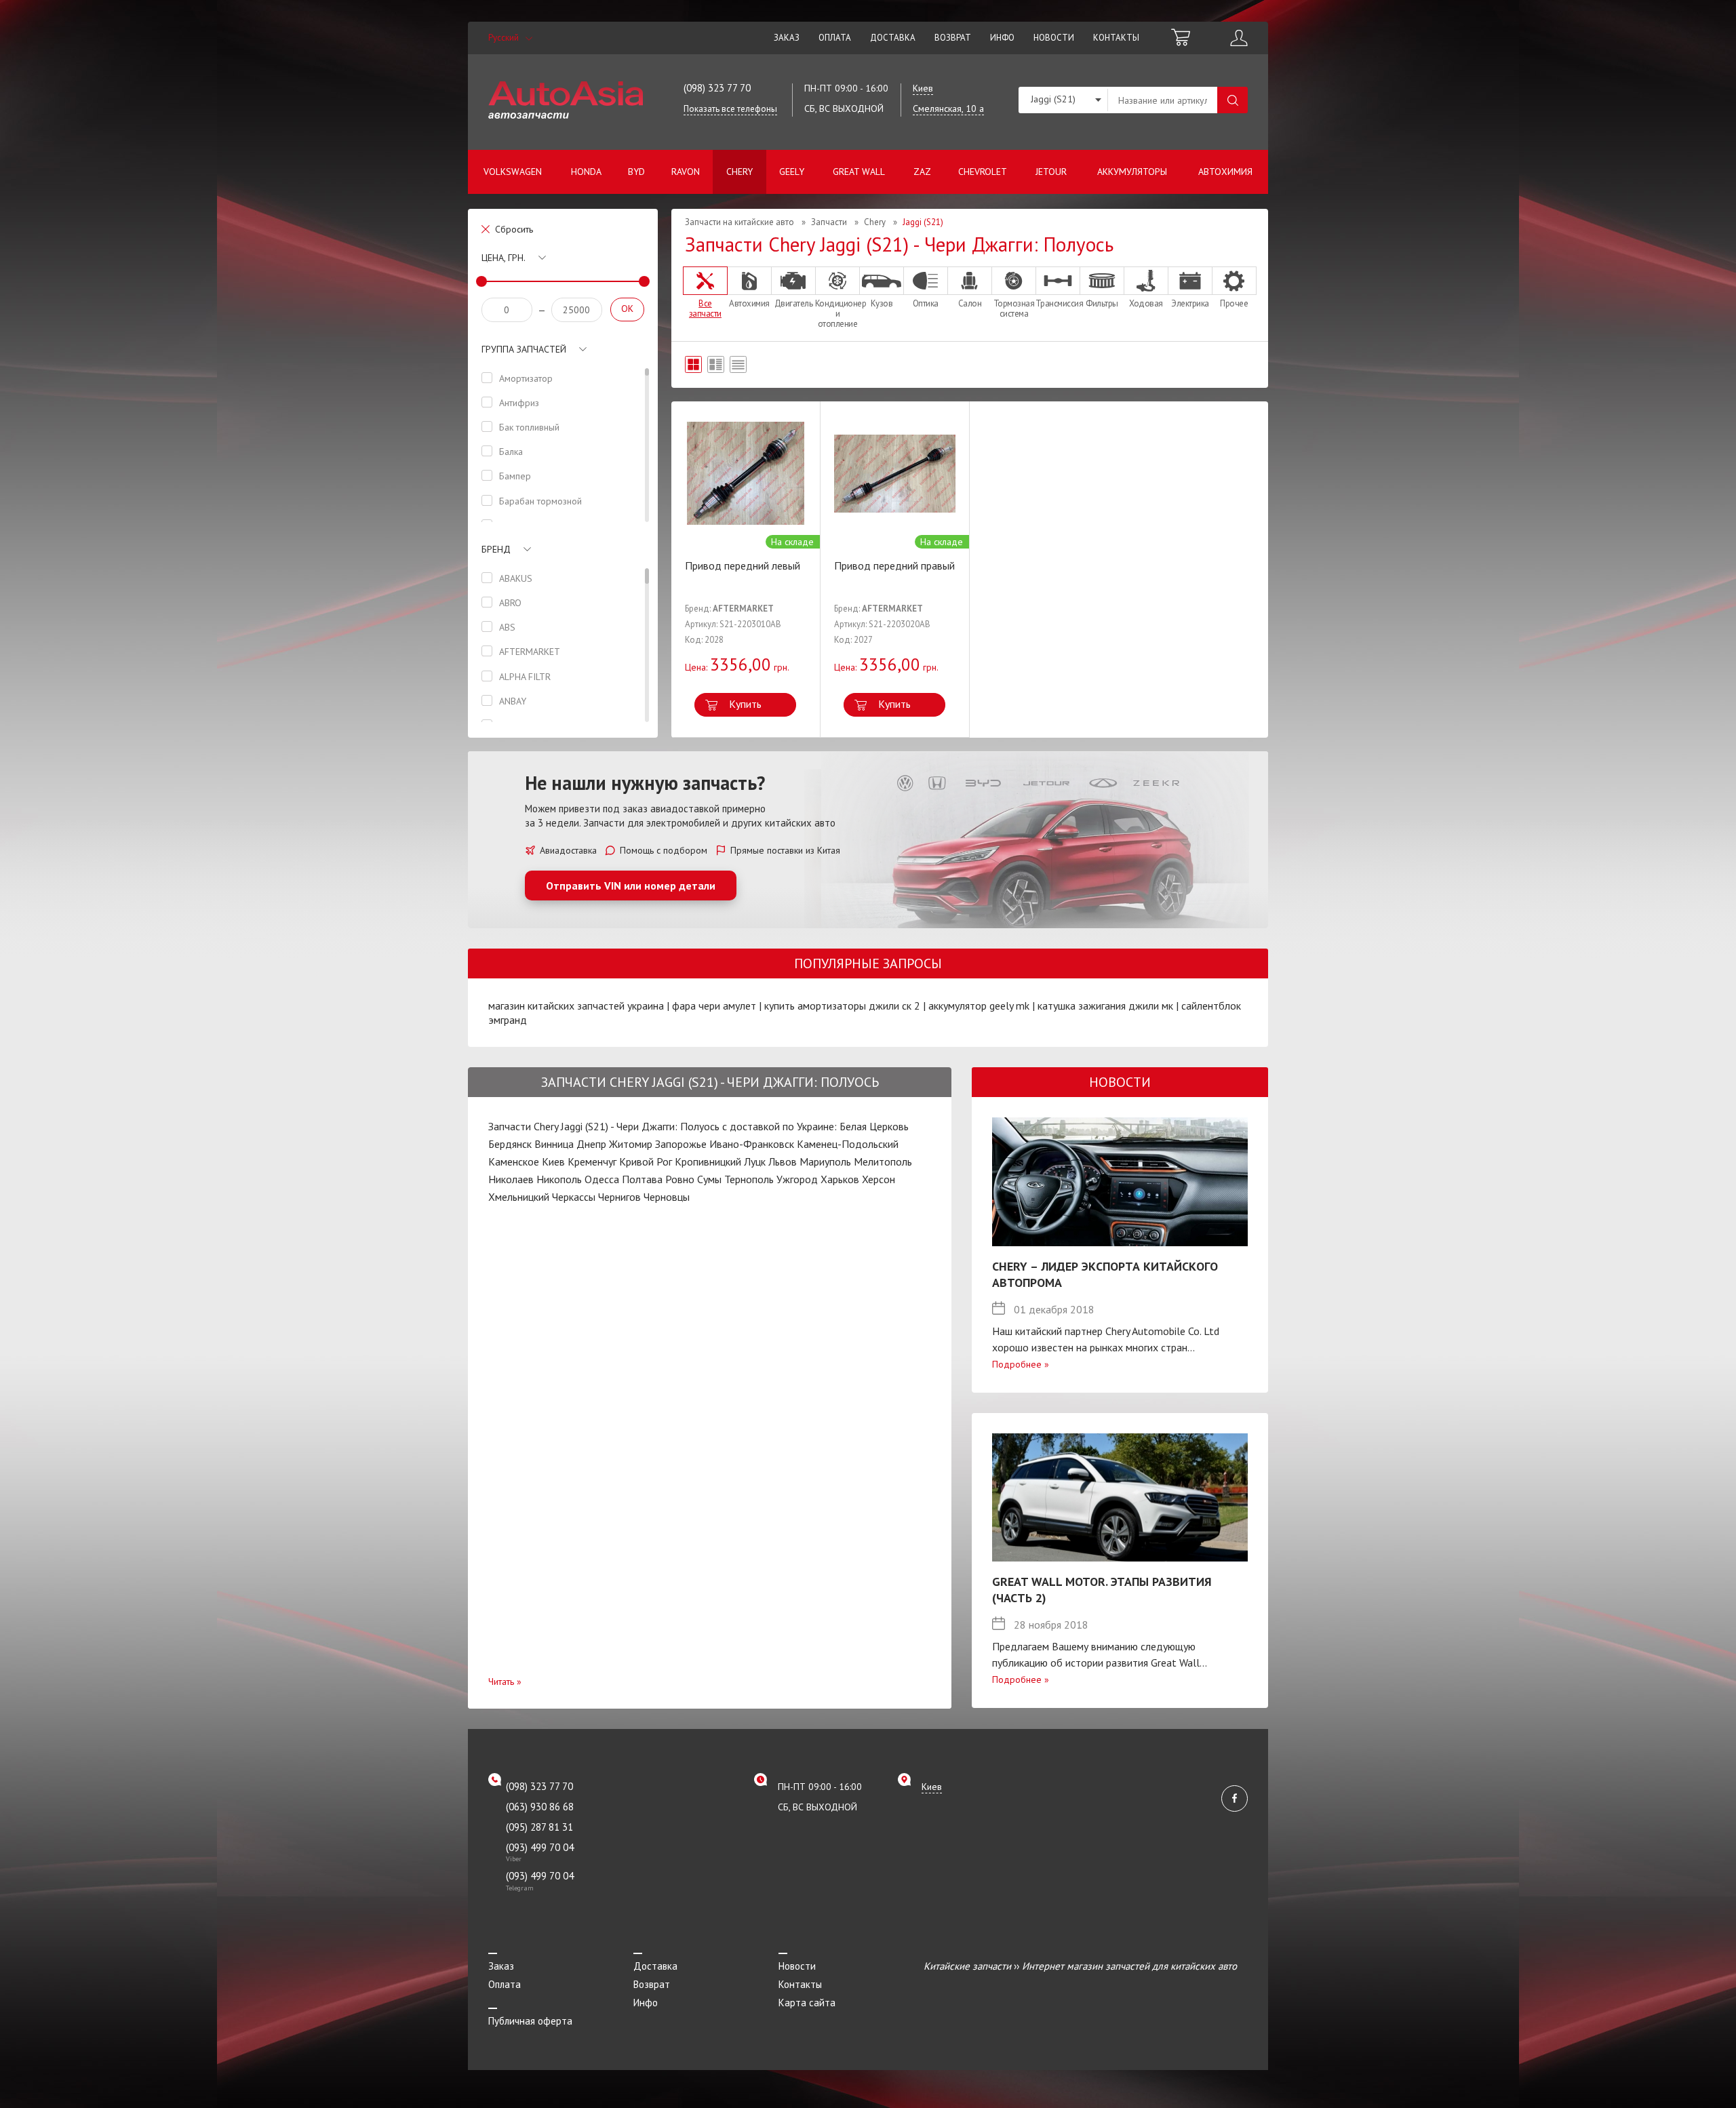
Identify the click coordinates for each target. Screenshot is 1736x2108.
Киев (553, 1161)
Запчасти (829, 222)
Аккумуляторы (1132, 172)
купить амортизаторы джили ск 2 (842, 1006)
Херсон (879, 1179)
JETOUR (1051, 172)
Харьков (840, 1179)
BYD (636, 172)
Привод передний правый (894, 565)
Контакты (1116, 38)
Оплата (835, 38)
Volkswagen (513, 172)
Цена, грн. (504, 258)
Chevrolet (983, 172)
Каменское (514, 1161)
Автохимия (1225, 172)
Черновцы (667, 1197)
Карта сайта (807, 2003)
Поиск (1232, 100)
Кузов (882, 303)
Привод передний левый (743, 565)
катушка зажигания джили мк (1105, 1006)
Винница (554, 1144)
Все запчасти (705, 308)
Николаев (511, 1179)
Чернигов (619, 1197)
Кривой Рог (646, 1161)
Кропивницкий (708, 1161)
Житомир (631, 1144)
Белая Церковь (874, 1126)
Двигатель (794, 303)
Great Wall (859, 172)
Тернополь (749, 1179)
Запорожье (681, 1144)
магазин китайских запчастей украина (576, 1006)
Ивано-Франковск (752, 1144)
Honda (586, 172)
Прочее (1234, 303)
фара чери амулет (714, 1006)
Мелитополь (883, 1161)
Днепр (591, 1144)
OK (627, 309)
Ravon (686, 172)
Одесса (602, 1179)
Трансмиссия (1058, 303)
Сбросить (514, 229)
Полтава (642, 1179)
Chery (739, 172)
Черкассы (574, 1197)
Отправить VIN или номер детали (631, 886)
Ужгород (797, 1179)
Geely (792, 172)
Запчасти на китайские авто (739, 222)
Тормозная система (1014, 308)
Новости (1054, 38)
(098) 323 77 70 (717, 88)
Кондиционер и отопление (837, 313)
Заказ (787, 38)
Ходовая (1146, 303)
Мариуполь (825, 1161)
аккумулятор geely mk (979, 1006)
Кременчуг (592, 1161)
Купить (745, 704)
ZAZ (922, 172)
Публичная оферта (530, 2021)
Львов (783, 1161)
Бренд (496, 549)
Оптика (926, 303)
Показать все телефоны (730, 109)
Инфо (1002, 38)
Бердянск (510, 1144)
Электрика (1190, 303)
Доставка (893, 38)
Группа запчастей (524, 349)
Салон (970, 303)
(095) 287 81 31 (539, 1827)
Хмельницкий (519, 1197)
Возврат (953, 38)
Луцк (755, 1161)
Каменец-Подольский (848, 1144)
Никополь (559, 1179)
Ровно (680, 1179)
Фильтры (1102, 303)
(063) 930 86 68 (540, 1807)
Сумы (709, 1179)
